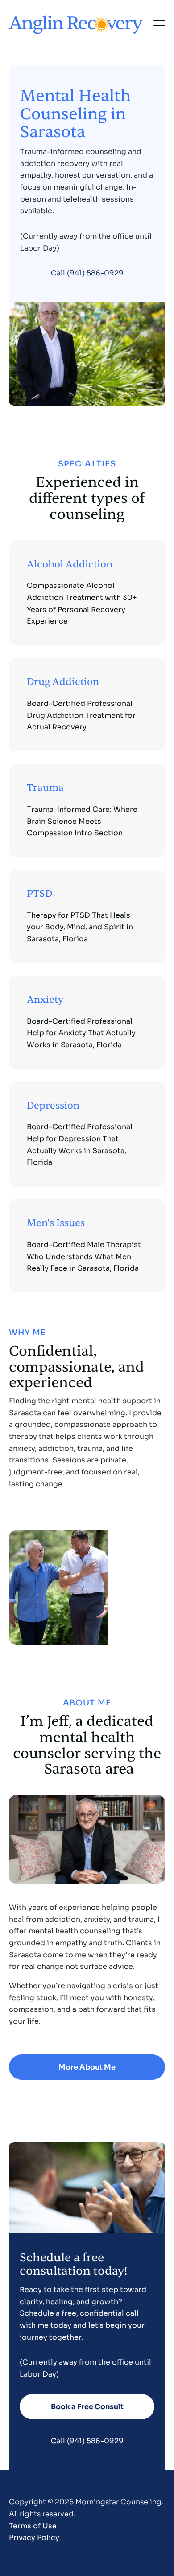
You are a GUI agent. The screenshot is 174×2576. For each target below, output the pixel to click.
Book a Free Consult (87, 2407)
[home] (76, 23)
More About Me (87, 2067)
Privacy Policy (34, 2538)
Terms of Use (33, 2526)
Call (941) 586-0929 (87, 273)
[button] (159, 23)
